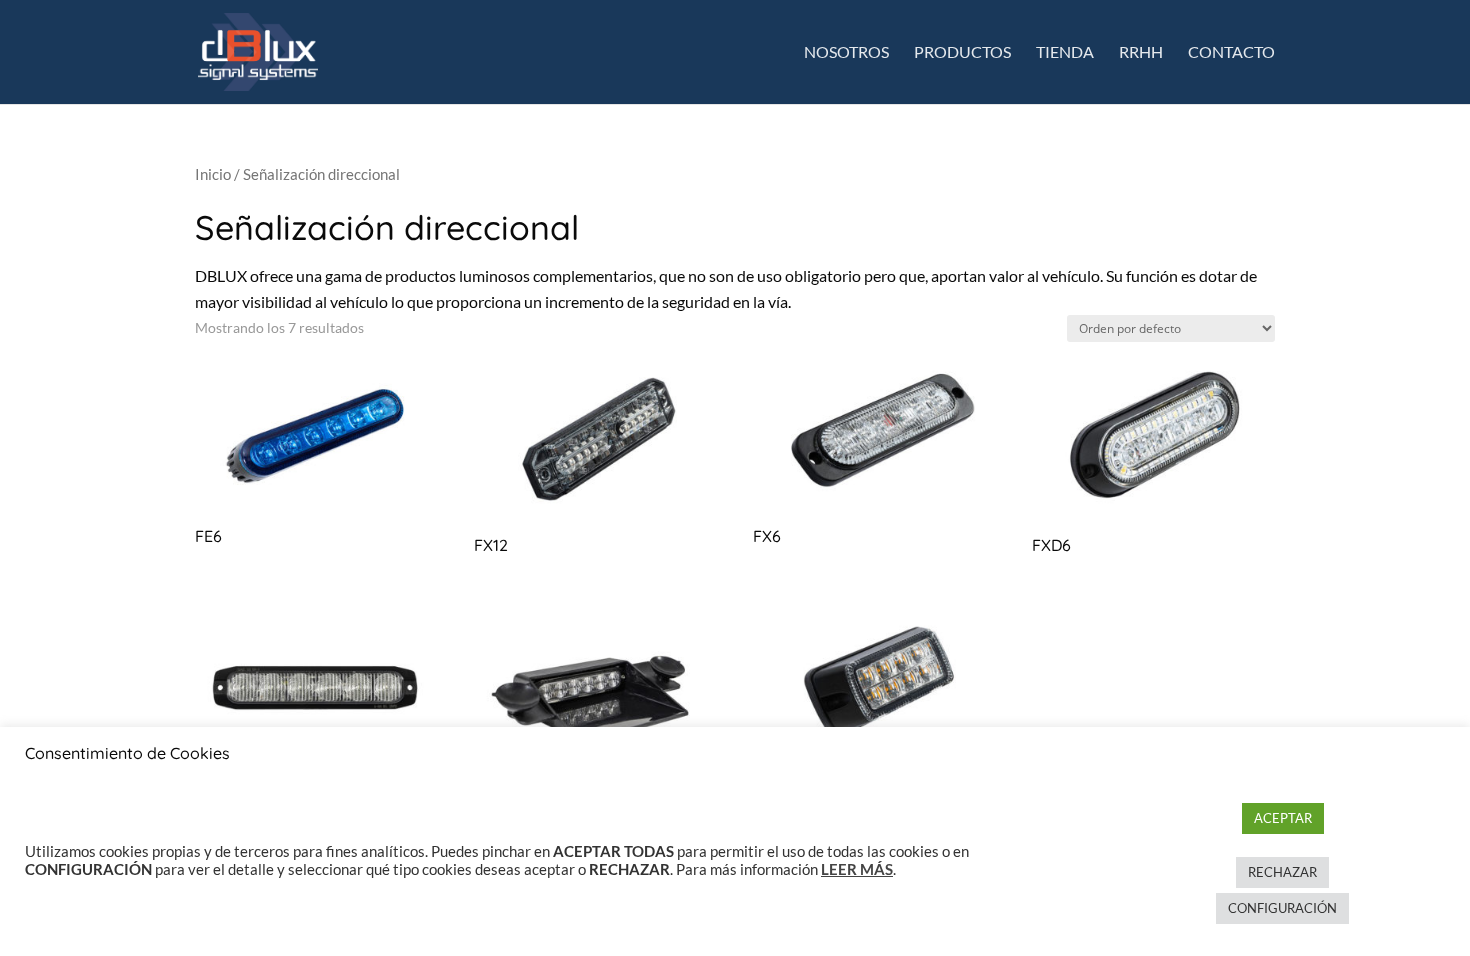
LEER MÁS (857, 869)
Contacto (1231, 53)
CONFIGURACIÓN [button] (1282, 908)
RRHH (1141, 53)
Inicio (213, 174)
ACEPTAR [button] (1283, 818)
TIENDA (1065, 53)
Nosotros (846, 53)
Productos (962, 53)
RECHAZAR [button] (1282, 872)
